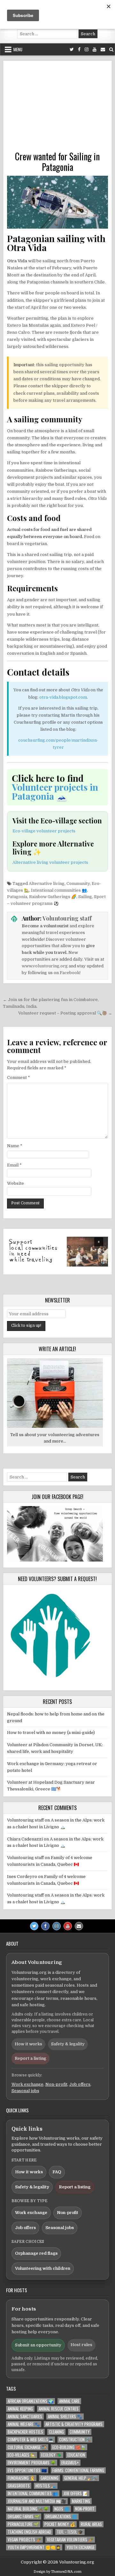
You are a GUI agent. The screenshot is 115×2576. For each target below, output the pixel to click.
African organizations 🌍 (31, 2401)
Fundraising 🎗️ (21, 2478)
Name (15, 1146)
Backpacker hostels (25, 2432)
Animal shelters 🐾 (65, 2416)
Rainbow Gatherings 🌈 (53, 897)
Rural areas (91, 2524)
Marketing (81, 2501)
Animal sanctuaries (25, 2416)
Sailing (85, 897)
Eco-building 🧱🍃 (69, 2447)
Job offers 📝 (76, 2493)
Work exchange (27, 2084)
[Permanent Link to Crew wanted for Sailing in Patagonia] (58, 202)
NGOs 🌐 (62, 2509)
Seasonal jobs (25, 2091)
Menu (18, 49)
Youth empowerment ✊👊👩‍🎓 (34, 2547)
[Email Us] (103, 50)
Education (76, 2455)
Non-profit (56, 2084)
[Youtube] (95, 50)
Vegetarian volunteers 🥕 (70, 2540)
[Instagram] (87, 50)
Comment (19, 1078)
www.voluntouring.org (45, 966)
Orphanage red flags (36, 2253)
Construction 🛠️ (75, 2440)
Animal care (69, 2401)
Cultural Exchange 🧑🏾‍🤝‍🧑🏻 (27, 2447)
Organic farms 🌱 (24, 2517)
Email (14, 1165)
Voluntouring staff (67, 918)
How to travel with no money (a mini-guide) (51, 1733)
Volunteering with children (43, 2268)
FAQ (57, 2172)
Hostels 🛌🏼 (46, 2486)
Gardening (50, 2478)
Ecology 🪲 (51, 2455)
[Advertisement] (58, 108)
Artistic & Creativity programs (74, 2424)
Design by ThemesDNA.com (57, 2572)
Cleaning (56, 2432)
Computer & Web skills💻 (31, 2440)
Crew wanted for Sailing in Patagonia (57, 162)
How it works (28, 2044)
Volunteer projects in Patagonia (55, 791)
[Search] (111, 50)
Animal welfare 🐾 (24, 2424)
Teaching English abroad (29, 2532)
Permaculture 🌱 (23, 2524)
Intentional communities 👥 (59, 890)
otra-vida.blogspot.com (63, 697)
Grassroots (19, 2486)
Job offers (80, 2084)
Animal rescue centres (59, 2409)
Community (78, 884)
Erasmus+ (70, 2463)
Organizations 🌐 (61, 2517)
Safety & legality (68, 2044)
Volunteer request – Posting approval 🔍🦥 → (65, 1013)
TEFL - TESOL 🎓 (70, 2532)
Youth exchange (80, 2547)
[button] (58, 1252)
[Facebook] (79, 50)
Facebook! (70, 973)
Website (15, 1183)
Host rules (81, 2345)
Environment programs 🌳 (32, 2463)
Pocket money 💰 (60, 2524)
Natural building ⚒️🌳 (28, 2509)
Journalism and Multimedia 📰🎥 (37, 2501)
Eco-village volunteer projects (44, 831)
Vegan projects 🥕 (24, 2540)
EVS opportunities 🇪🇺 (27, 2470)
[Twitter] (72, 50)
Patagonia (17, 897)
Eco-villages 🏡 (22, 2455)
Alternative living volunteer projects (50, 862)
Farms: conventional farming (78, 2470)
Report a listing (31, 2058)
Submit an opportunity (38, 2345)
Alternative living (47, 884)
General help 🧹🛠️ (81, 2478)
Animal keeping (20, 2409)
